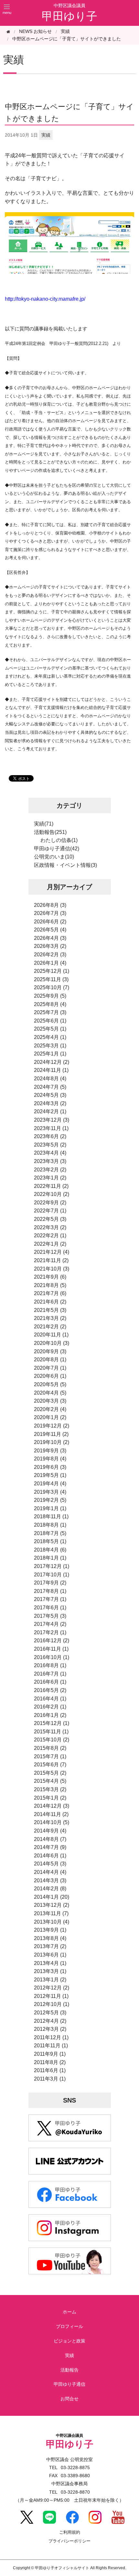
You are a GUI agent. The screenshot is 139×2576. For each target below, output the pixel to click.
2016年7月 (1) (50, 1674)
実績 (65, 31)
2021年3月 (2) (50, 1318)
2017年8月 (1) (50, 1591)
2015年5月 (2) (50, 1773)
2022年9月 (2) (50, 1203)
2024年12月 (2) (52, 1062)
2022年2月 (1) (50, 1236)
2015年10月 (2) (52, 1740)
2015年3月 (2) (50, 1789)
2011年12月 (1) (51, 2037)
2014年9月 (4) (50, 1831)
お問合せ (69, 2399)
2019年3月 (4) (50, 1492)
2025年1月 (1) (50, 1054)
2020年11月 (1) (51, 1335)
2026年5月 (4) (50, 930)
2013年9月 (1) (50, 1930)
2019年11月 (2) (51, 1434)
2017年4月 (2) (50, 1624)
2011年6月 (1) (50, 2070)
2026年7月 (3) (50, 913)
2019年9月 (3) (50, 1451)
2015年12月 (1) (52, 1723)
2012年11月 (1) (51, 1996)
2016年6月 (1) (50, 1682)
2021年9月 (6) (50, 1277)
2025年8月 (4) (50, 1004)
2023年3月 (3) (50, 1161)
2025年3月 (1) (50, 1046)
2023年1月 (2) (50, 1178)
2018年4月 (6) (50, 1550)
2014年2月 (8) (50, 1889)
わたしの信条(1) (59, 840)
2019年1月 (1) (50, 1508)
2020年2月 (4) (50, 1409)
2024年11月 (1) (51, 1070)
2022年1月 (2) (50, 1244)
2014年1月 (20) (52, 1897)
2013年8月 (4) (50, 1938)
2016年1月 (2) (50, 1715)
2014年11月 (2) (51, 1814)
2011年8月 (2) (50, 2062)
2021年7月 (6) (50, 1293)
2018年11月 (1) (51, 1517)
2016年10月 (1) (52, 1657)
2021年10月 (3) (52, 1269)
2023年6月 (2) (50, 1136)
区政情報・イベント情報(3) (65, 865)
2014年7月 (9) (50, 1847)
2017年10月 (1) (52, 1575)
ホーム (69, 2312)
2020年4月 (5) (50, 1393)
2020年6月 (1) (50, 1376)
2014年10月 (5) (52, 1822)
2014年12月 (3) (52, 1806)
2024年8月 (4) (50, 1079)
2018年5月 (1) (50, 1541)
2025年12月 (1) (52, 971)
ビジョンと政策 (69, 2341)
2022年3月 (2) (50, 1227)
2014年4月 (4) (50, 1872)
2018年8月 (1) (50, 1525)
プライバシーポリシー (69, 2541)
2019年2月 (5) (50, 1500)
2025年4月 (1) (50, 1037)
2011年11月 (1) (51, 2046)
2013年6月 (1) (50, 1955)
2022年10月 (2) (52, 1194)
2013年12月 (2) (52, 1905)
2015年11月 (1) (51, 1732)
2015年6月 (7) (50, 1765)
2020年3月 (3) (50, 1401)
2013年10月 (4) (52, 1922)
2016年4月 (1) (50, 1699)
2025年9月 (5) (50, 996)
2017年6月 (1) (50, 1608)
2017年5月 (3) (50, 1616)
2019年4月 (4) (50, 1484)
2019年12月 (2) (52, 1426)
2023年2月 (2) (50, 1170)
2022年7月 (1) (50, 1211)
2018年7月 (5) (50, 1533)
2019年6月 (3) (50, 1467)
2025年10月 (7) (52, 987)
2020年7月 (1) (50, 1368)
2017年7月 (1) (50, 1599)
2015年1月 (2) (50, 1798)
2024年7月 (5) (50, 1087)
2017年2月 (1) (50, 1632)
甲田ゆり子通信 (69, 2384)
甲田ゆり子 (69, 16)
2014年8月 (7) (50, 1839)
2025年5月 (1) (50, 1029)
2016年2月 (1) (50, 1707)
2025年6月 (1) (50, 1021)
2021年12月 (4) (52, 1252)
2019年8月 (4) (50, 1459)
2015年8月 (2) (50, 1748)
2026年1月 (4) (50, 963)
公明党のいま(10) (54, 857)
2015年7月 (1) (50, 1756)
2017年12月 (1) (52, 1566)
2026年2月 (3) (50, 955)
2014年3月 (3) (50, 1880)
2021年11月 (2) (51, 1260)
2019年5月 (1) (50, 1475)
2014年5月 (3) (50, 1864)
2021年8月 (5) (50, 1285)
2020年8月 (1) (50, 1360)
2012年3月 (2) (50, 2029)
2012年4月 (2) (50, 2021)
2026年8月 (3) (50, 905)
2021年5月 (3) (50, 1310)
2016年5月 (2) (50, 1690)
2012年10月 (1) (52, 2004)
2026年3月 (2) (50, 946)
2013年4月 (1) (50, 1963)
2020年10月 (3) (52, 1343)
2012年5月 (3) (50, 2013)
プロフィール (69, 2326)
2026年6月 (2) (50, 922)
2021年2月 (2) (50, 1327)
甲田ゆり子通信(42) (57, 849)
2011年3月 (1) (50, 2079)
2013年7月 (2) (50, 1946)
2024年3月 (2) (50, 1103)
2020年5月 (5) (50, 1384)
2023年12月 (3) (52, 1120)
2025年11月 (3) (51, 979)
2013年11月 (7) (51, 1913)
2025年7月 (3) (50, 1012)
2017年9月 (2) (50, 1583)
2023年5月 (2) (50, 1145)
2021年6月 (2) (50, 1302)
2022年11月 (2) (51, 1186)
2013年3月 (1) (50, 1971)
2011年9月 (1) (50, 2054)
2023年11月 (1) (51, 1128)
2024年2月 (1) (50, 1111)
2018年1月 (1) (50, 1558)
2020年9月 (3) (50, 1351)
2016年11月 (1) (51, 1649)
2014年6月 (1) (50, 1856)
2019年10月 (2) (52, 1442)
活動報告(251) (50, 832)
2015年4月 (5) (50, 1781)
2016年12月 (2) (52, 1641)
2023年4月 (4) (50, 1153)
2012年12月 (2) (52, 1988)
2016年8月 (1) (50, 1665)
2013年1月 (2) (50, 1980)
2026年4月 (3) (50, 938)
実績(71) (44, 824)
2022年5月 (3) (50, 1219)
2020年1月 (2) (50, 1417)
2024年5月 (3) (50, 1095)
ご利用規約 (70, 2533)
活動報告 (69, 2370)
